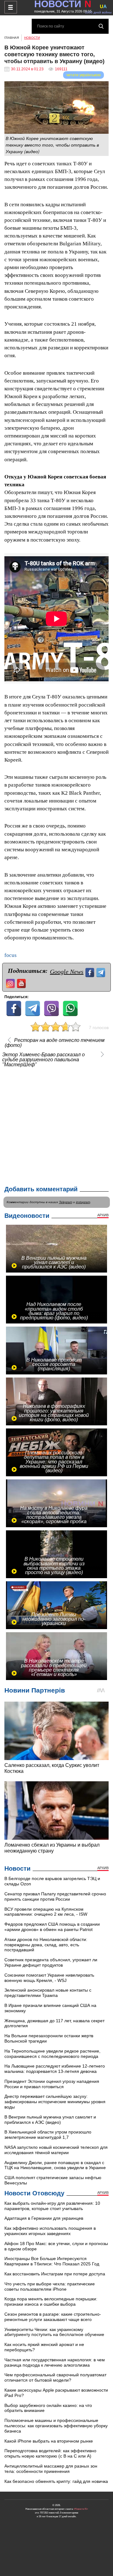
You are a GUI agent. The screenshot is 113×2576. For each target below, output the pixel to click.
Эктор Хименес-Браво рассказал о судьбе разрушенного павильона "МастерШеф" (43, 1060)
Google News (67, 972)
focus (11, 955)
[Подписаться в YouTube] (22, 983)
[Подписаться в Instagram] (11, 983)
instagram (83, 1202)
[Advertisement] (56, 1125)
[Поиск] (101, 26)
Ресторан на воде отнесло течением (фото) (55, 1043)
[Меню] (11, 7)
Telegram (66, 1202)
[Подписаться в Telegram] (102, 972)
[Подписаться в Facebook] (91, 972)
